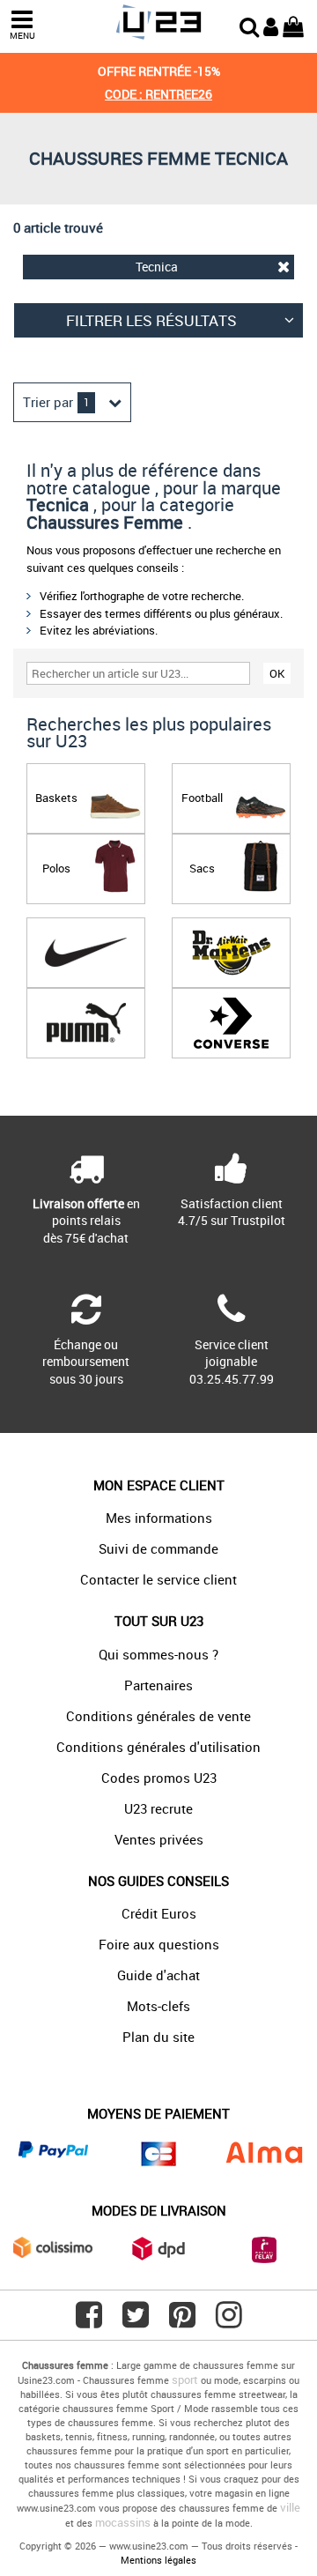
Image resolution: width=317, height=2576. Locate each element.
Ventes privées (159, 1839)
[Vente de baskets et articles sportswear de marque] (158, 22)
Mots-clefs (158, 2006)
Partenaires (158, 1685)
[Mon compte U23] (271, 25)
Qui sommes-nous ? (158, 1654)
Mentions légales (158, 2560)
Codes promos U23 (159, 1778)
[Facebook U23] (89, 2321)
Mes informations (159, 1518)
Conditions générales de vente (158, 1716)
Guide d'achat (158, 1975)
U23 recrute (158, 1808)
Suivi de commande (158, 1548)
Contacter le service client (158, 1579)
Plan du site (158, 2037)
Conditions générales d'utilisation (158, 1747)
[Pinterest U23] (182, 2321)
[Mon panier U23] (293, 25)
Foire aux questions (159, 1944)
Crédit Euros (159, 1913)
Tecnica (157, 267)
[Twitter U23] (136, 2321)
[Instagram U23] (229, 2321)
